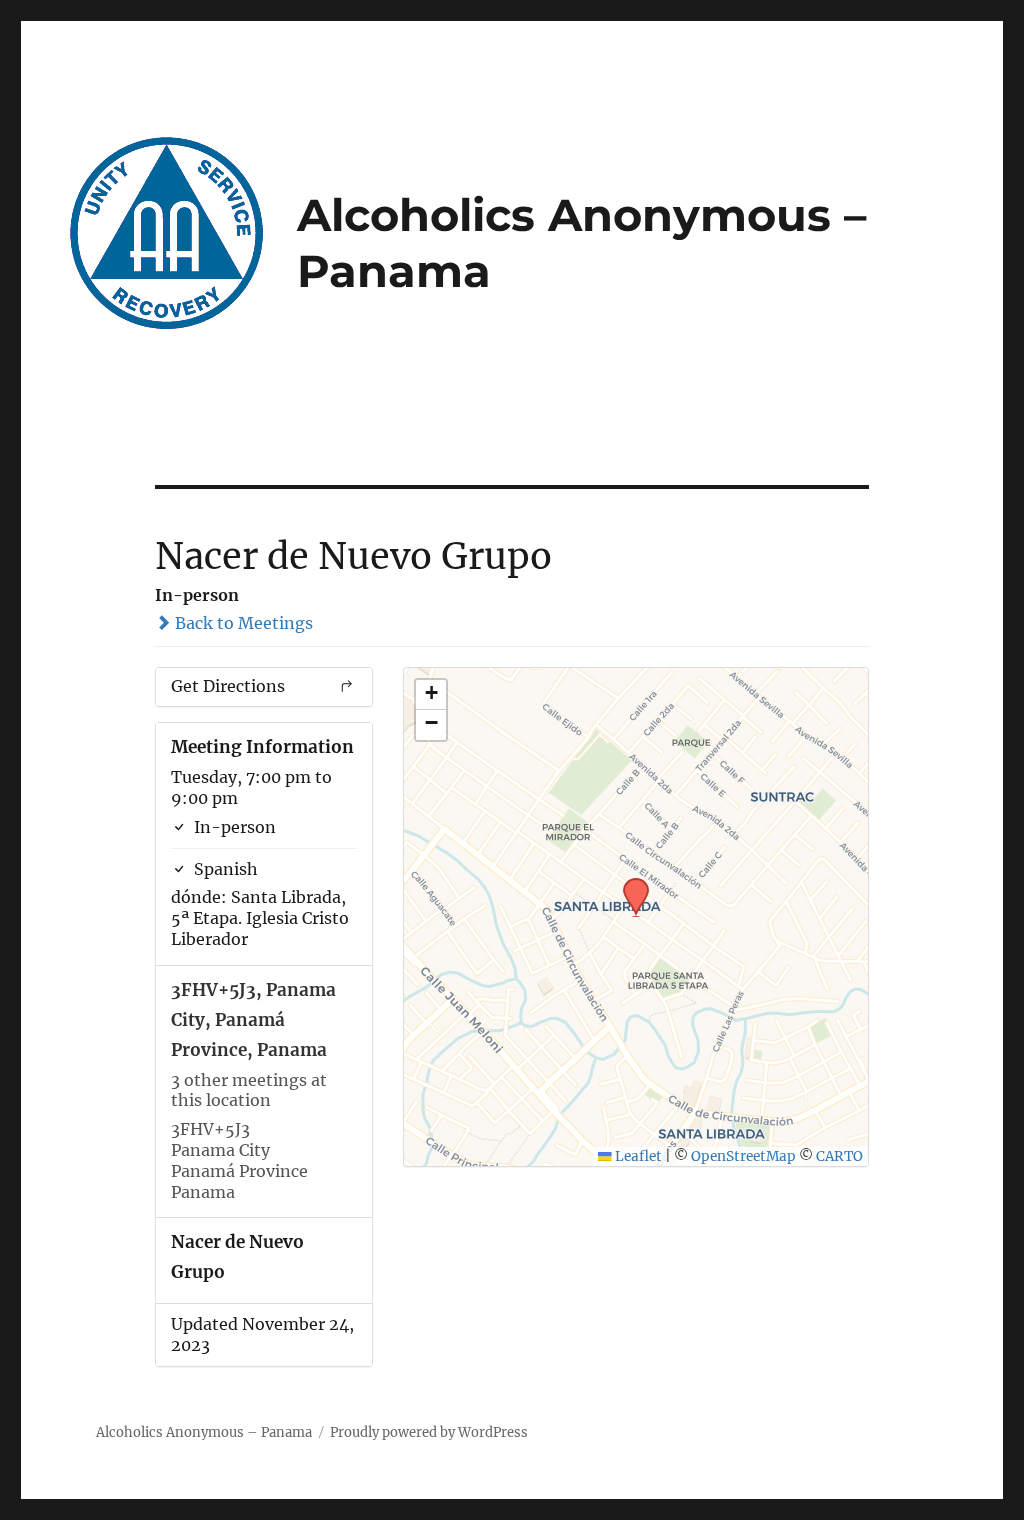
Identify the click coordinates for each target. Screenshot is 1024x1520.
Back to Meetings (242, 623)
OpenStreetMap (743, 1156)
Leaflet (637, 1156)
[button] (629, 884)
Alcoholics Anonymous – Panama (204, 1432)
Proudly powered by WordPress (429, 1432)
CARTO (839, 1156)
